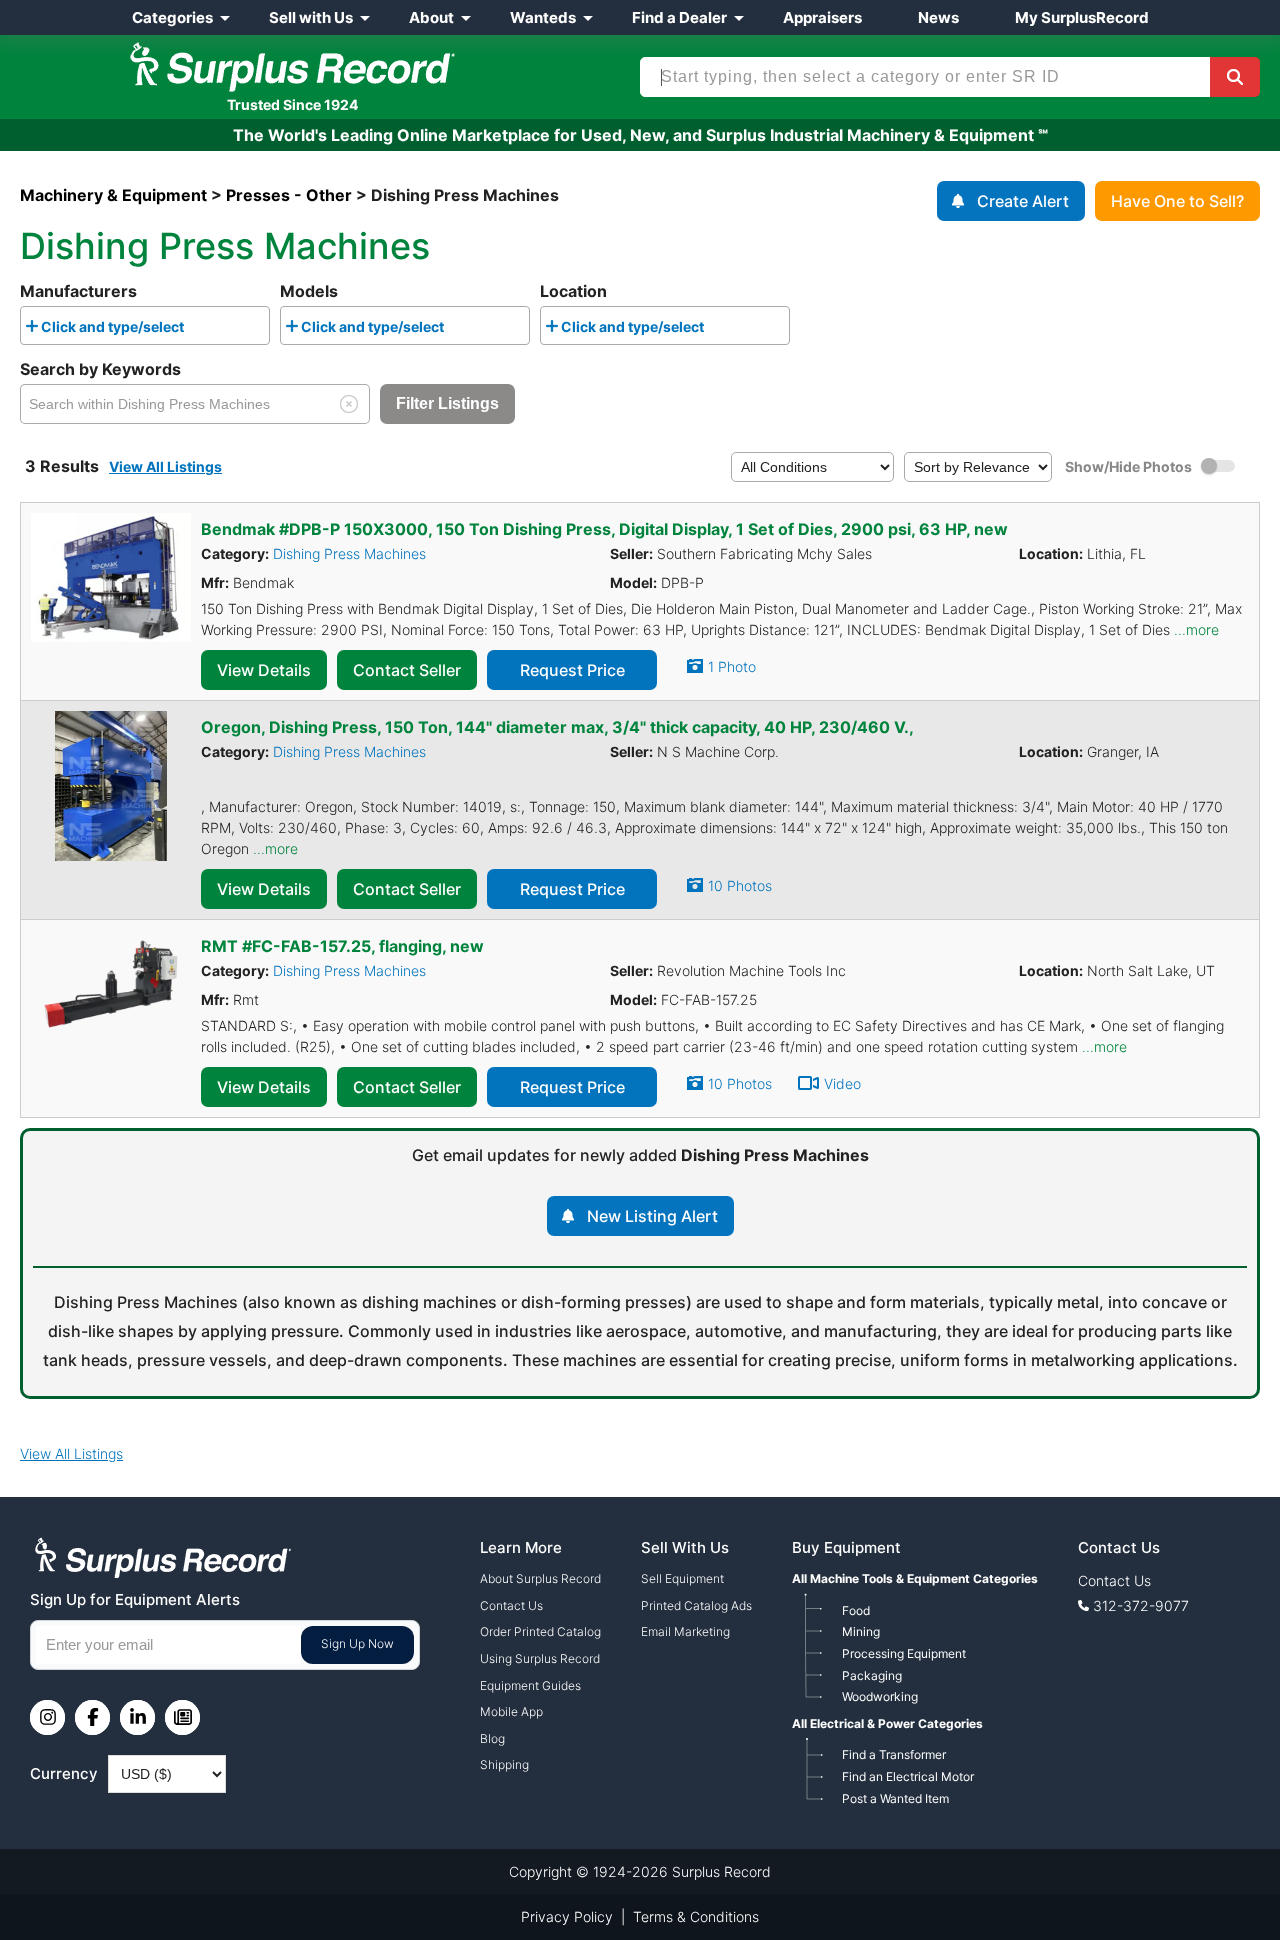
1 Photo (732, 666)
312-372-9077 (1141, 1605)
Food (856, 1610)
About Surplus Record (540, 1578)
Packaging (872, 1675)
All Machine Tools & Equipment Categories (915, 1578)
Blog (492, 1738)
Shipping (504, 1764)
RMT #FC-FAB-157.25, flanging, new (342, 946)
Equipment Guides (530, 1685)
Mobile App (511, 1711)
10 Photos (740, 885)
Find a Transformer (894, 1754)
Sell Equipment (682, 1578)
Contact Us (511, 1605)
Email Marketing (685, 1631)
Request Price (572, 670)
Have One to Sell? (1177, 201)
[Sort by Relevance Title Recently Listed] (978, 466)
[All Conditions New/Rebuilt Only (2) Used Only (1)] (812, 466)
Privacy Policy (567, 1916)
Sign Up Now (357, 1643)
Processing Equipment (904, 1653)
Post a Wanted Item (895, 1798)
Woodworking (880, 1696)
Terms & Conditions (696, 1916)
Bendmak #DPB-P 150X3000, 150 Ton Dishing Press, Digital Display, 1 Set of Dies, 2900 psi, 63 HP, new (604, 529)
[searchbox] (194, 330)
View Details (264, 670)
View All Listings (165, 466)
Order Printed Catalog (540, 1631)
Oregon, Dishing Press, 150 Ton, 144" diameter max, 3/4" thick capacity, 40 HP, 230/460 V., (557, 727)
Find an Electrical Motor (908, 1776)
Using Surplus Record (540, 1658)
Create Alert (1023, 201)
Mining (861, 1631)
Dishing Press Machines (349, 553)
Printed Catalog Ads (696, 1605)
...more (1196, 629)
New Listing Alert (652, 1216)
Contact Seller (407, 670)
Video (842, 1083)
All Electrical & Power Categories (887, 1723)
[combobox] (145, 325)
